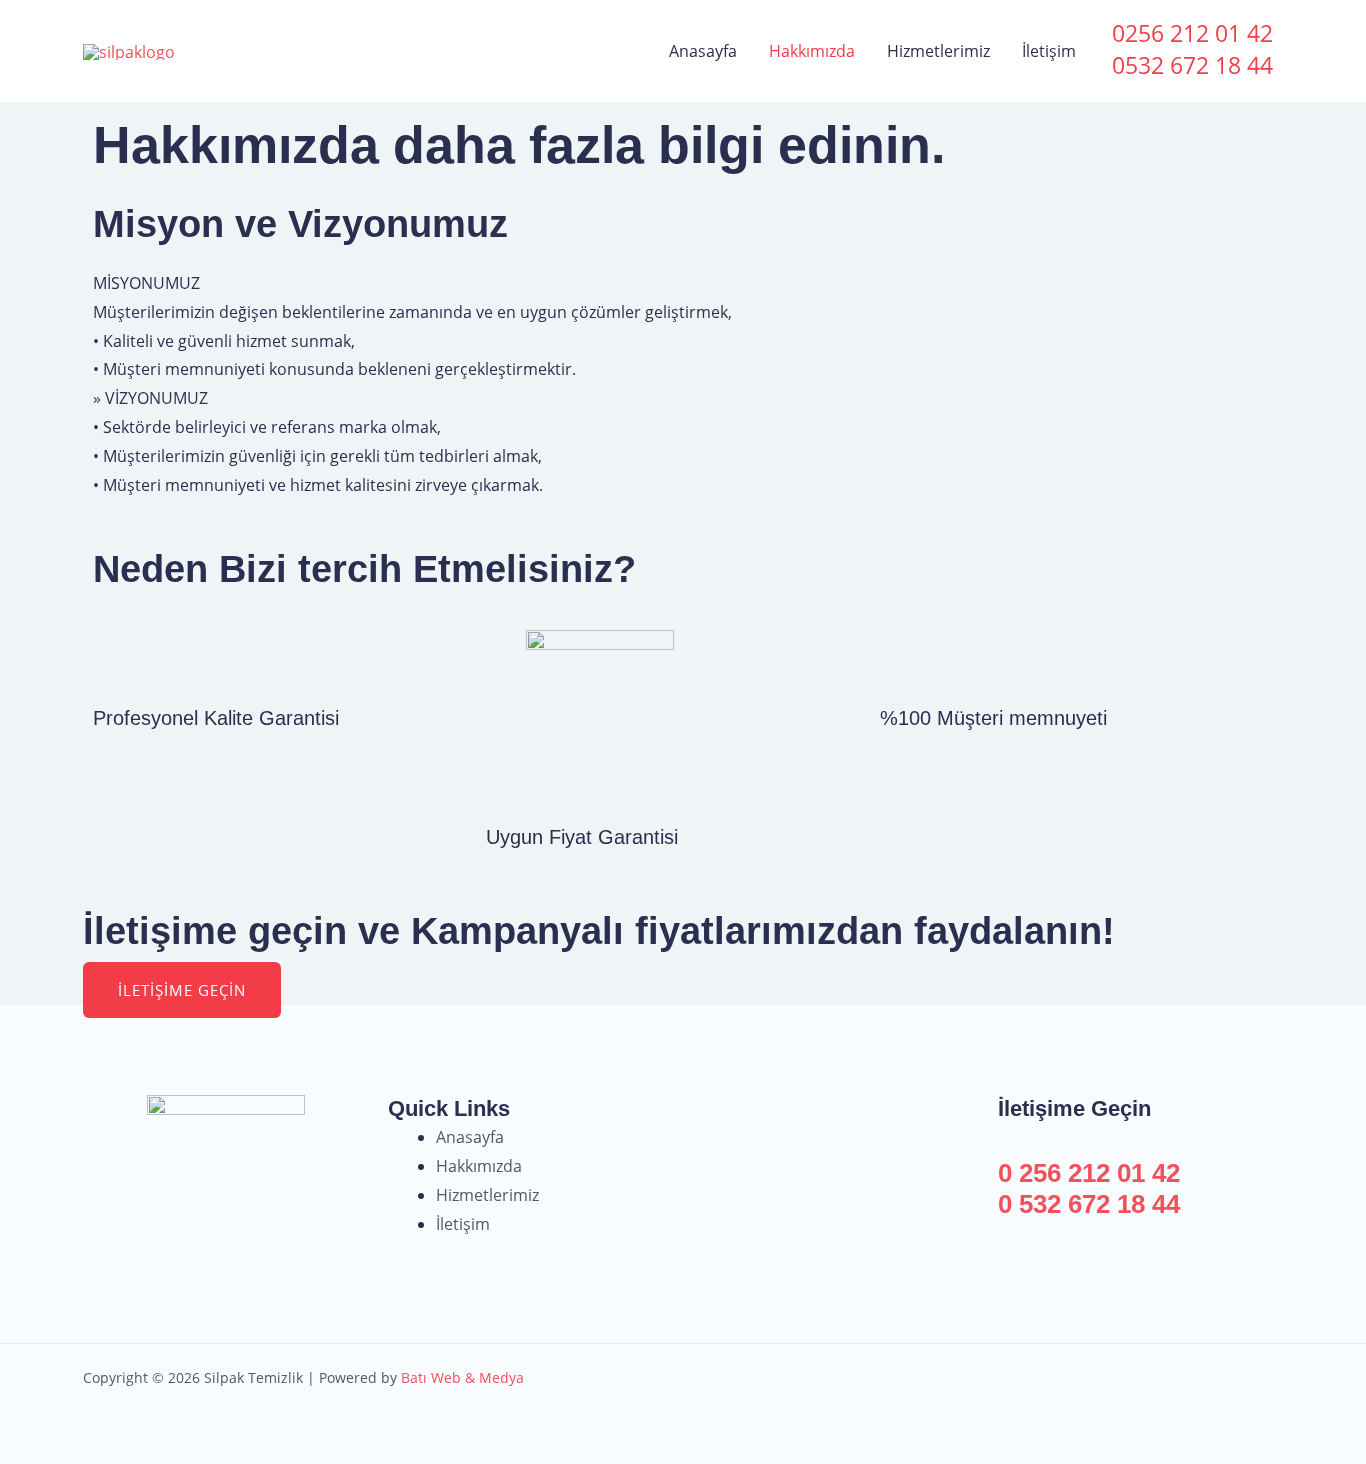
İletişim (1049, 51)
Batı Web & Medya (462, 1377)
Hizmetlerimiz (938, 51)
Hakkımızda (812, 51)
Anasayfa (703, 51)
